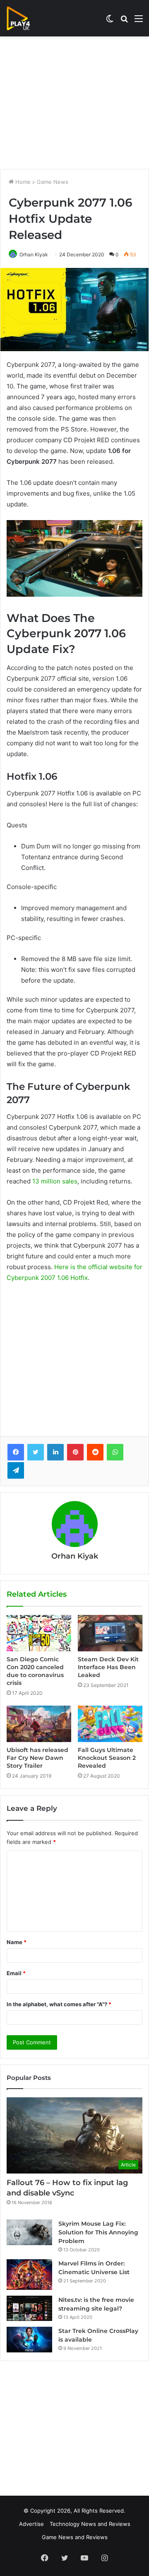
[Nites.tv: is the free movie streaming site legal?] (29, 2309)
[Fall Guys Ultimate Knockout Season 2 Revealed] (110, 1724)
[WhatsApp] (115, 1452)
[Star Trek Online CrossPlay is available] (29, 2340)
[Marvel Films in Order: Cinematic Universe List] (29, 2274)
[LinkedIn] (55, 1452)
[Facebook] (16, 1452)
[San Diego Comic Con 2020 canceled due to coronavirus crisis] (39, 1633)
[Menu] (139, 21)
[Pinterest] (75, 1452)
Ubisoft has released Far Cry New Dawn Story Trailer (37, 1758)
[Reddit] (95, 1452)
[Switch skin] (110, 21)
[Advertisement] (74, 103)
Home (22, 182)
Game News (53, 182)
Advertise (31, 2524)
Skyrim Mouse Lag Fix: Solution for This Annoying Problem (98, 2232)
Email (16, 1973)
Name (17, 1942)
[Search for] (124, 21)
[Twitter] (36, 1452)
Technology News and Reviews (90, 2524)
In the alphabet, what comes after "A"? (59, 2004)
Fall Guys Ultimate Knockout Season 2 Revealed (107, 1758)
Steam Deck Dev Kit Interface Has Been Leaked (108, 1667)
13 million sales (55, 1181)
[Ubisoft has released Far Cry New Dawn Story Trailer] (39, 1724)
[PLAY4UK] (26, 18)
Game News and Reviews (75, 2537)
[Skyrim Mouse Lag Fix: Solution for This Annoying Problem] (29, 2232)
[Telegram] (16, 1470)
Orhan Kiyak (34, 254)
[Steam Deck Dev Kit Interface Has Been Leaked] (110, 1633)
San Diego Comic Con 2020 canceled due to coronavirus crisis (35, 1671)
